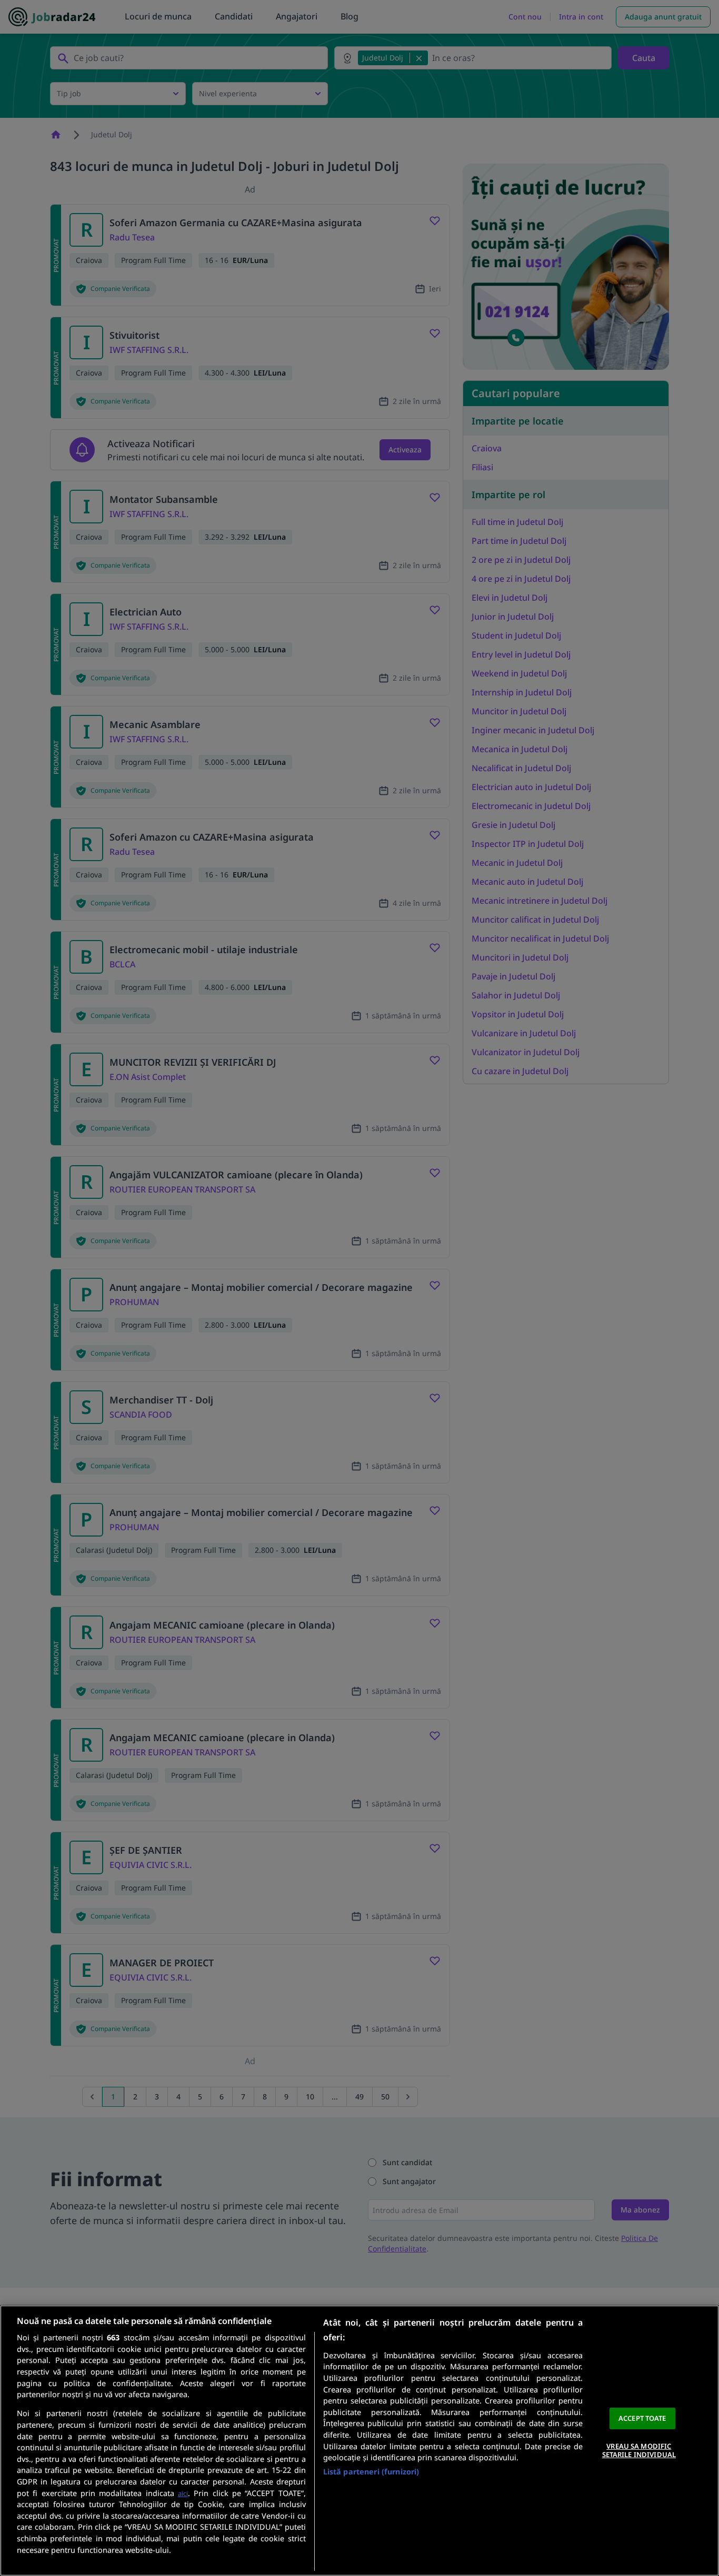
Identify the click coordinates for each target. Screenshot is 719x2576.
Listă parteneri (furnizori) (371, 2472)
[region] (359, 2441)
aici (183, 2493)
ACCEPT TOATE (642, 2418)
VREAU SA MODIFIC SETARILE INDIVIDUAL (639, 2450)
